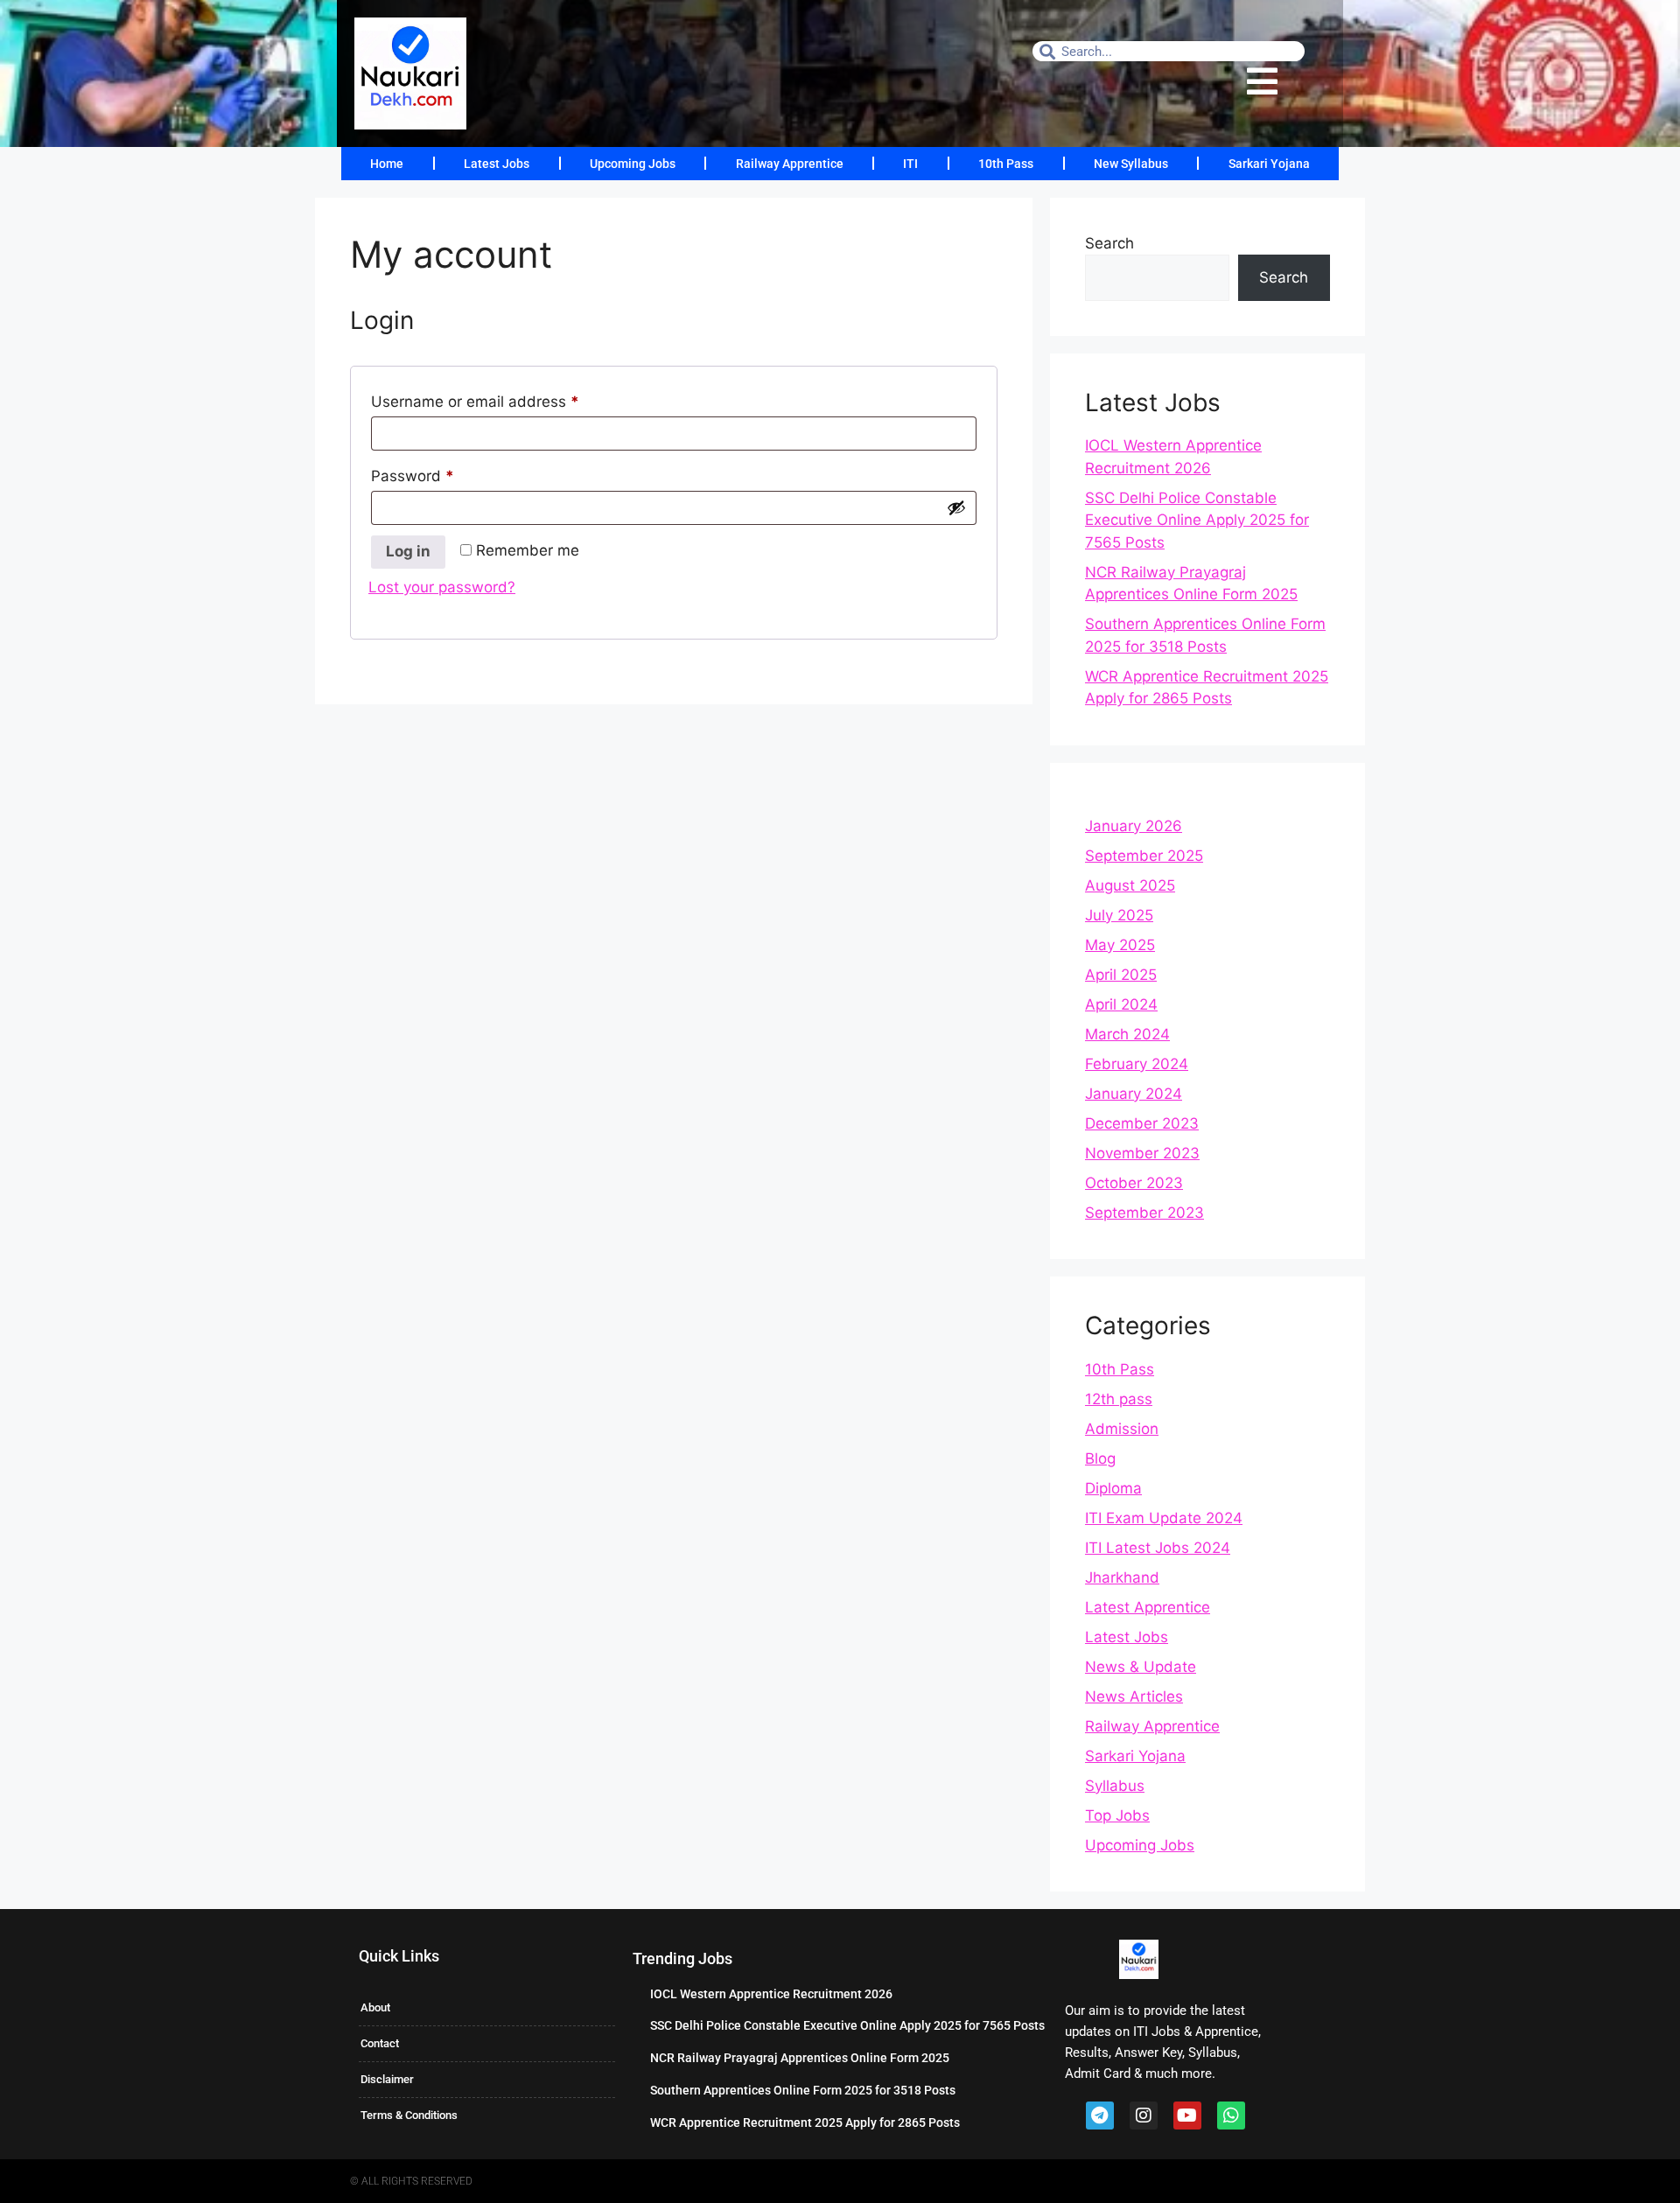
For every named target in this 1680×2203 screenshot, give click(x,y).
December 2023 (1142, 1123)
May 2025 (1120, 945)
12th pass (1119, 1399)
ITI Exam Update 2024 (1164, 1518)
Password (444, 473)
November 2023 (1142, 1153)
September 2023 (1144, 1213)
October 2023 (1134, 1183)
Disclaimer (387, 2079)
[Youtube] (1187, 2116)
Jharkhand (1122, 1577)
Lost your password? (442, 587)
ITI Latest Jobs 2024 (1158, 1548)
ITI (910, 164)
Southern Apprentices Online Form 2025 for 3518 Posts (803, 2090)
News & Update (1141, 1667)
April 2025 (1121, 975)
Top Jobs (1117, 1815)
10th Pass (1006, 164)
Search (1109, 243)
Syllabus (1115, 1786)
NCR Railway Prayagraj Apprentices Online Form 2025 (800, 2058)
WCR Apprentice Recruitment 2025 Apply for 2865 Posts (805, 2123)
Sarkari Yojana (1269, 164)
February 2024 (1137, 1064)
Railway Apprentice (790, 164)
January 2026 (1134, 826)
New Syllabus (1131, 164)
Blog (1100, 1458)
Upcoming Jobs (633, 164)
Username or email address (506, 399)
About (375, 2007)
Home (387, 164)
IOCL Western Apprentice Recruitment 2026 (771, 1994)
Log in (408, 551)
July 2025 (1119, 915)
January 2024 (1134, 1094)
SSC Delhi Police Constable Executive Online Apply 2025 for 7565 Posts (1197, 520)
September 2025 (1144, 856)
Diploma (1113, 1488)
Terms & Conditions (409, 2115)
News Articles (1134, 1696)
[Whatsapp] (1231, 2116)
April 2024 (1121, 1004)
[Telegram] (1100, 2116)
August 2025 (1130, 885)
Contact (380, 2043)
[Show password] (956, 507)
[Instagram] (1144, 2116)
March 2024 (1127, 1034)
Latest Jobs (497, 164)
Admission (1122, 1429)
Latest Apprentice (1148, 1607)
